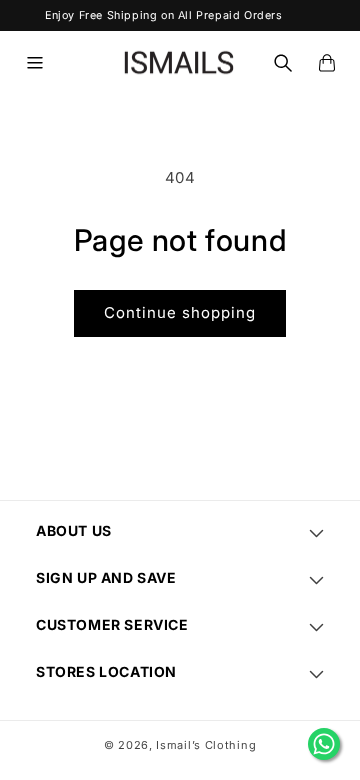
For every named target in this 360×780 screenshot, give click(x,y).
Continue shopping (180, 312)
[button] (35, 63)
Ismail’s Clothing (206, 745)
